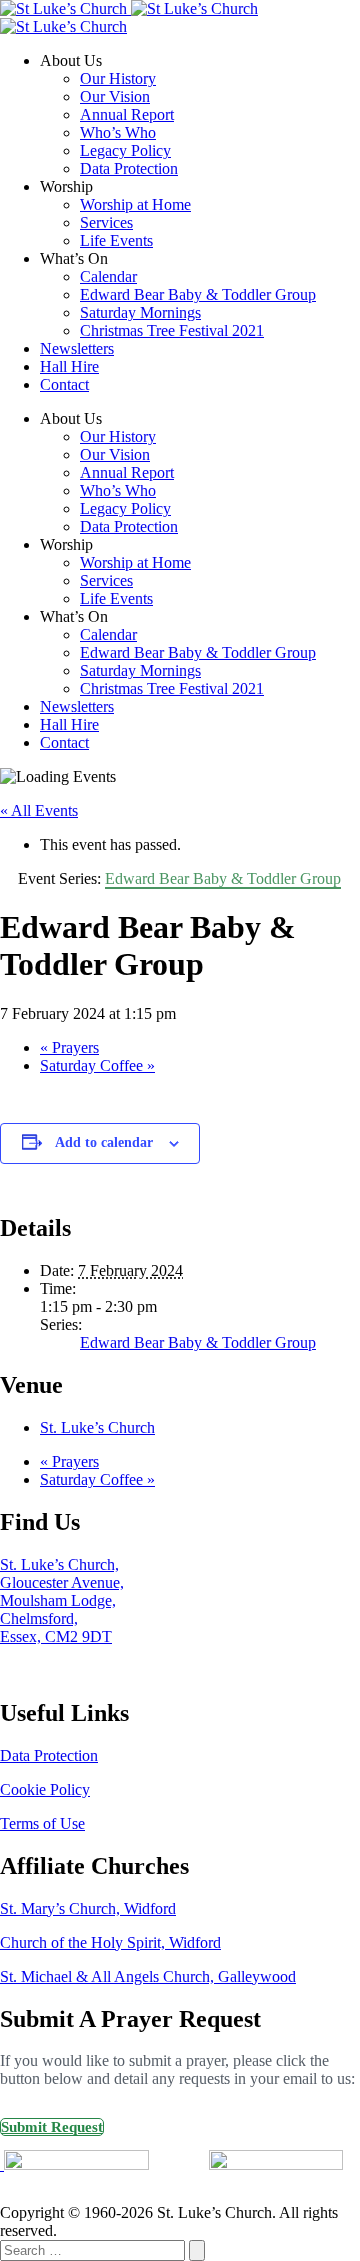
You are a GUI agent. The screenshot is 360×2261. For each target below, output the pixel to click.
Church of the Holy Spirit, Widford (110, 1942)
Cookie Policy (45, 1789)
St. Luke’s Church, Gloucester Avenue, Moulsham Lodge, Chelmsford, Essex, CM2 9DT (62, 1600)
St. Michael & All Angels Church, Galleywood (148, 1976)
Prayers (69, 1047)
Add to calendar (104, 1142)
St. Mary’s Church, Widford (88, 1908)
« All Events (39, 810)
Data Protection (49, 1755)
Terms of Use (42, 1823)
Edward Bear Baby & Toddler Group (198, 1342)
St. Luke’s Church (97, 1427)
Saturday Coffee (97, 1065)
